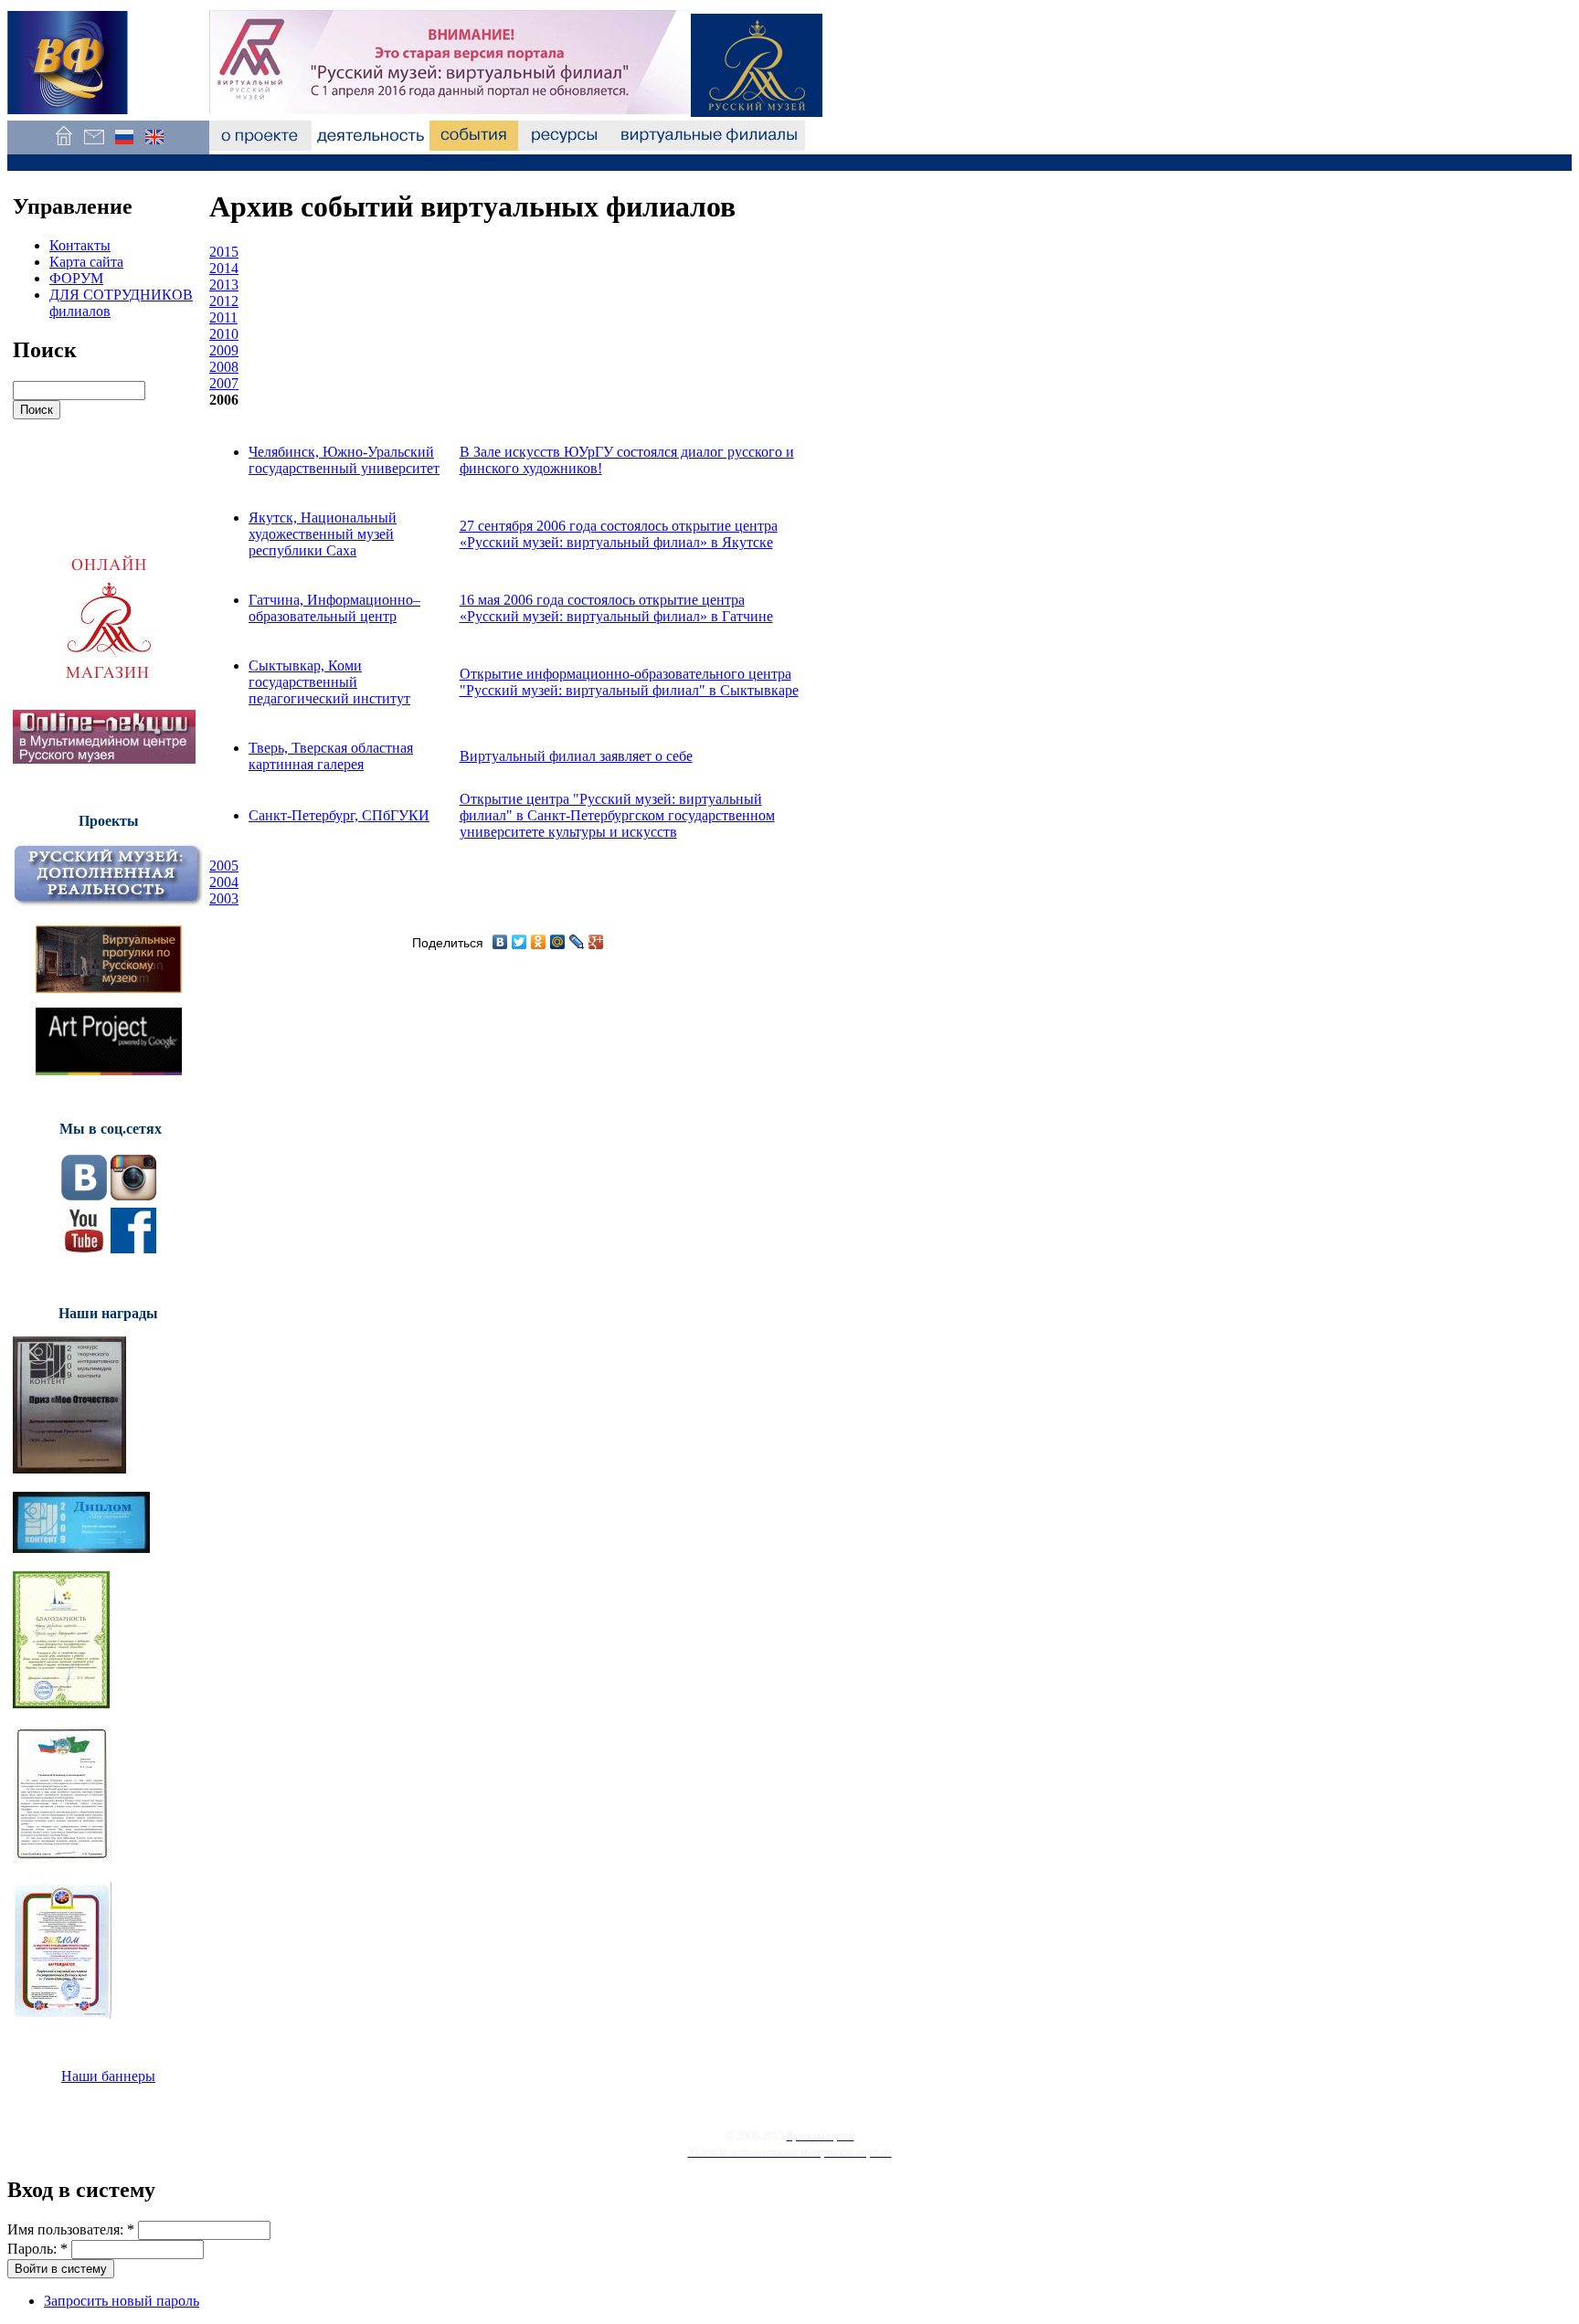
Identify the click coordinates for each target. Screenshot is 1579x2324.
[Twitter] (519, 942)
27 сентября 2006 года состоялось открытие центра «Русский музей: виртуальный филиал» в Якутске (619, 534)
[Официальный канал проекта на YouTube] (84, 1248)
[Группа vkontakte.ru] (84, 1195)
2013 (224, 285)
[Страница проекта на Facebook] (133, 1248)
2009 (224, 350)
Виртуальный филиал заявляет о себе (576, 756)
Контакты (80, 245)
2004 (224, 882)
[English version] (154, 146)
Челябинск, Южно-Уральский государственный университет (344, 460)
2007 (224, 383)
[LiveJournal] (577, 942)
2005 (224, 866)
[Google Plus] (596, 942)
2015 (224, 252)
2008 (224, 367)
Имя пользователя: (71, 2229)
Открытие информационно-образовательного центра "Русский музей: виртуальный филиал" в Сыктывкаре (629, 682)
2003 (224, 898)
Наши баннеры (108, 2076)
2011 (223, 317)
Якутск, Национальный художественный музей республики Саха (323, 534)
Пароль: (37, 2249)
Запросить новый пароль (122, 2301)
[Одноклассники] (539, 942)
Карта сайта (86, 262)
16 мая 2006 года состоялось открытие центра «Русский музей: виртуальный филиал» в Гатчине (616, 608)
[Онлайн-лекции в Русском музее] (104, 759)
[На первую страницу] (64, 146)
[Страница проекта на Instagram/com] (133, 1195)
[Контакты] (94, 146)
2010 (224, 334)
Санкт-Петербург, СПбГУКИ (339, 815)
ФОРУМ (76, 278)
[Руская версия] (124, 146)
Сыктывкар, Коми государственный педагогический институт (329, 682)
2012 (224, 301)
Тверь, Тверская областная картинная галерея (331, 756)
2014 (224, 268)
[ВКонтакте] (500, 942)
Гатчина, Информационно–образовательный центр (334, 608)
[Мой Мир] (558, 942)
